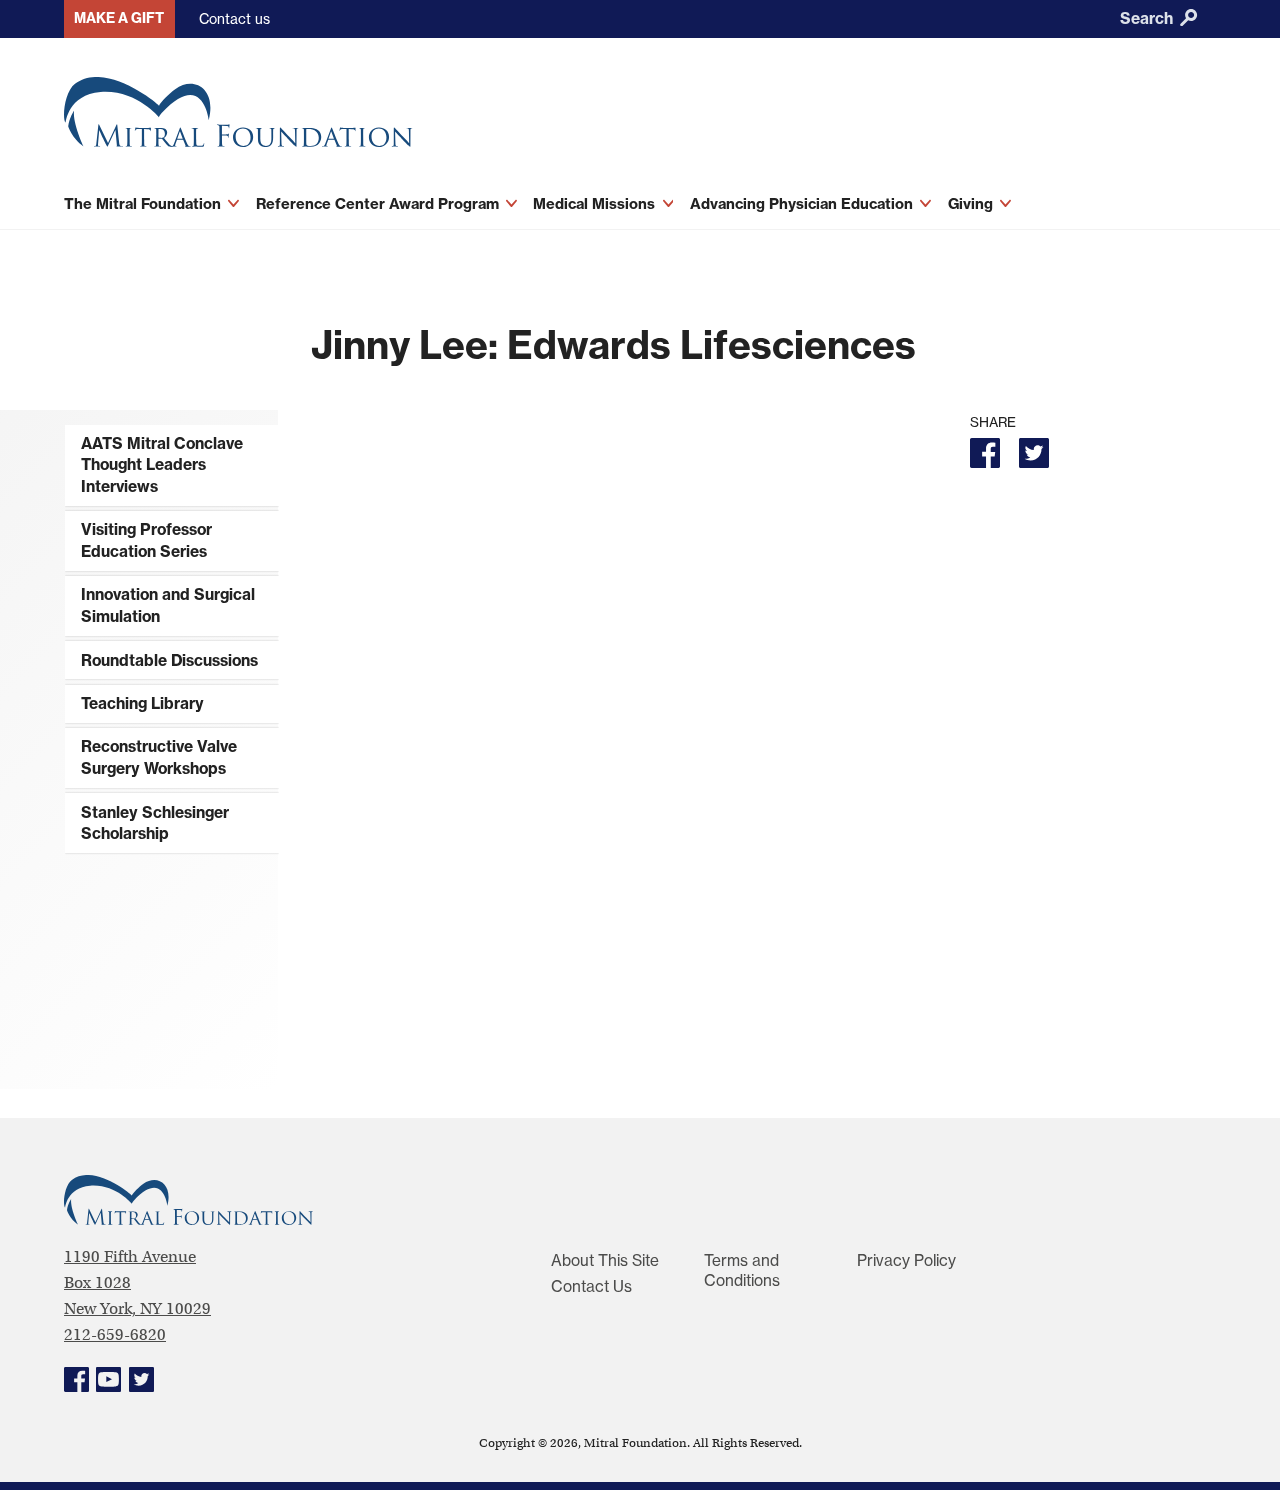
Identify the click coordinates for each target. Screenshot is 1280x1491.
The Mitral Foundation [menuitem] (144, 203)
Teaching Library (142, 703)
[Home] (409, 119)
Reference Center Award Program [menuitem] (379, 203)
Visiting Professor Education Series (146, 540)
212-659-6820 (115, 1334)
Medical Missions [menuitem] (596, 203)
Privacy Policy (906, 1260)
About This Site (605, 1260)
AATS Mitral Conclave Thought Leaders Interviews (162, 465)
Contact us (234, 18)
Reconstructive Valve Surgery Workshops (159, 757)
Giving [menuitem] (972, 203)
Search (1148, 18)
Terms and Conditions (742, 1270)
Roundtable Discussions (169, 660)
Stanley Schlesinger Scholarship (155, 823)
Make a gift (119, 18)
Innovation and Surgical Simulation (168, 605)
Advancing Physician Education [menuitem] (803, 203)
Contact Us (591, 1286)
